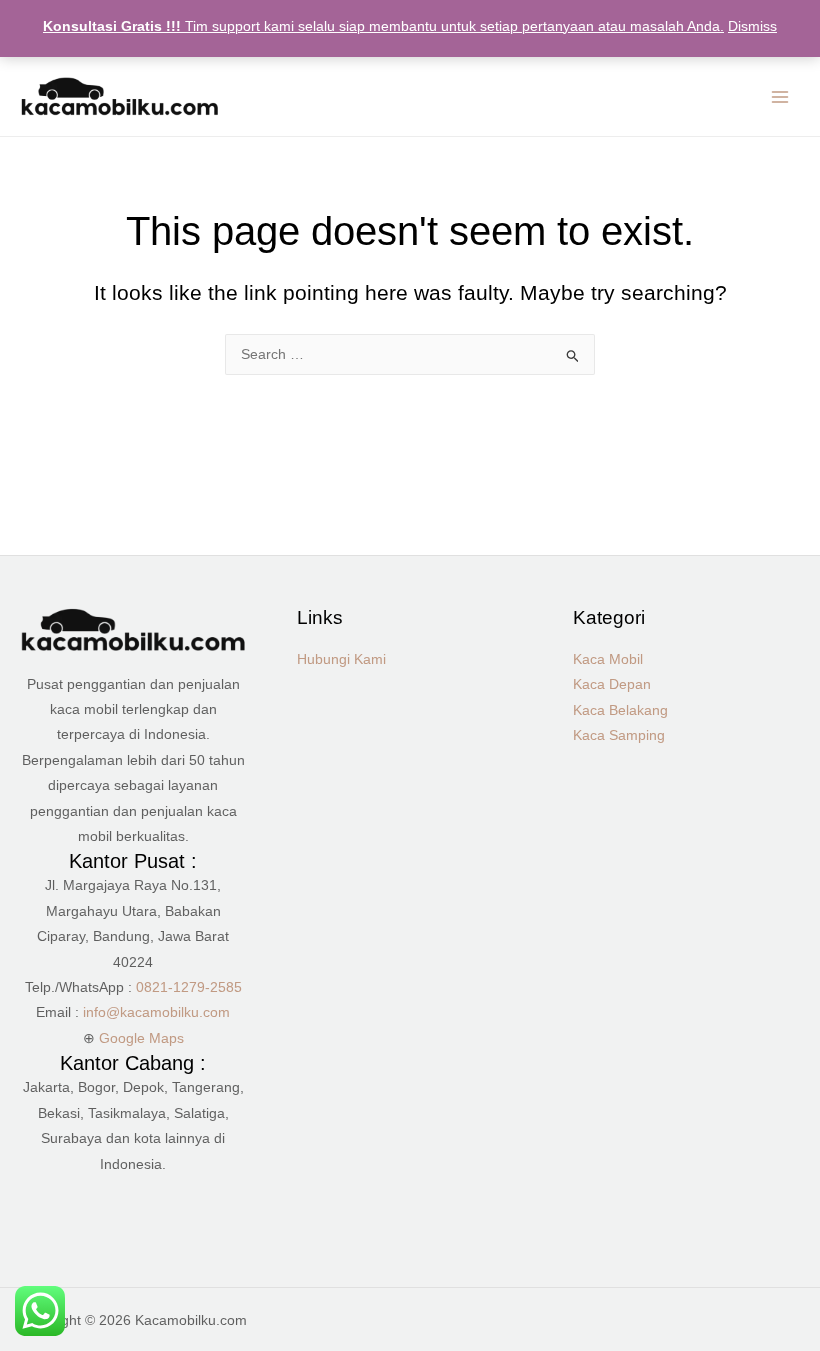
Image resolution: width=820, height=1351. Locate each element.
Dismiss (752, 26)
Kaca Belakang (620, 710)
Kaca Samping (619, 735)
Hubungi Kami (341, 659)
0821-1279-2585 (189, 987)
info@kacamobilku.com (156, 1012)
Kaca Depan (612, 684)
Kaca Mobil (608, 659)
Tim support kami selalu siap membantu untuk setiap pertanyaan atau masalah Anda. (383, 26)
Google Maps (141, 1038)
